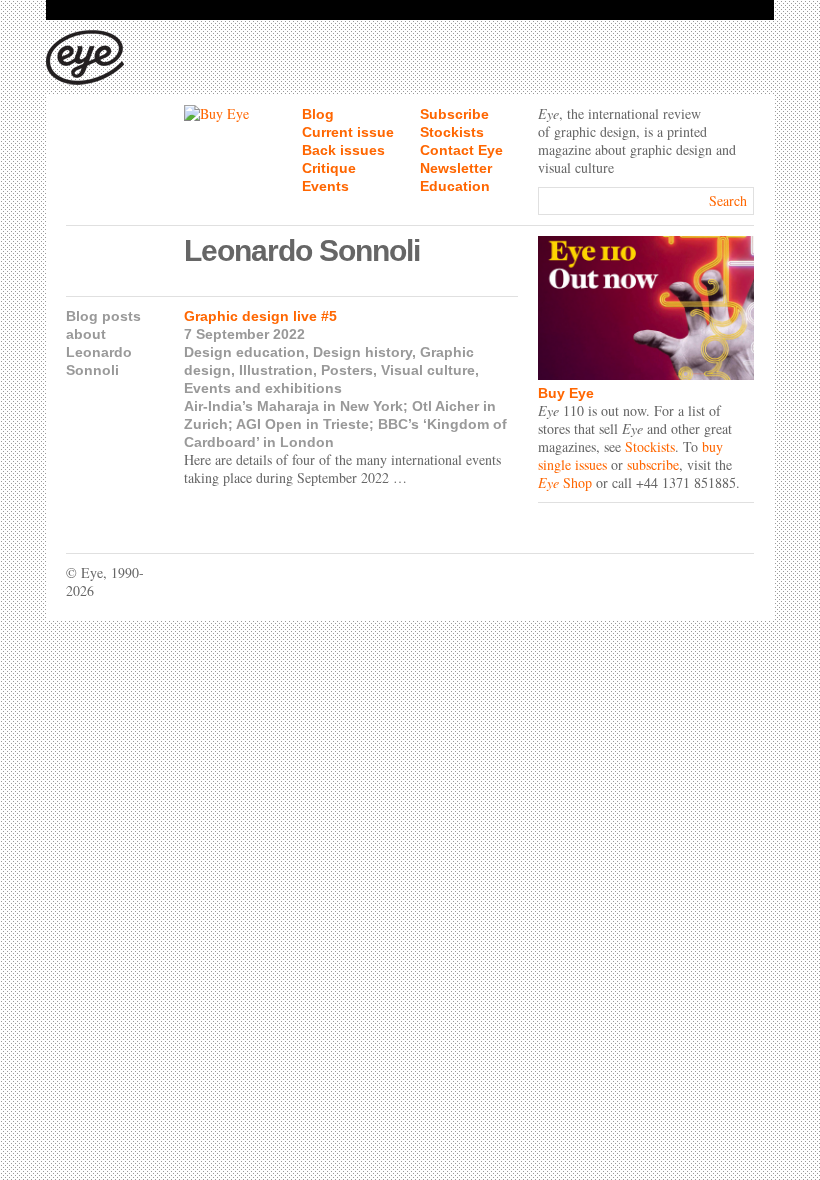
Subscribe (454, 114)
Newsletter (456, 168)
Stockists (452, 132)
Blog (318, 114)
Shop (565, 482)
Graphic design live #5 (260, 316)
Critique (329, 168)
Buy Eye (566, 393)
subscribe (653, 464)
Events (325, 186)
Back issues (343, 150)
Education (455, 186)
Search (728, 200)
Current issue (348, 132)
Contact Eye (461, 150)
